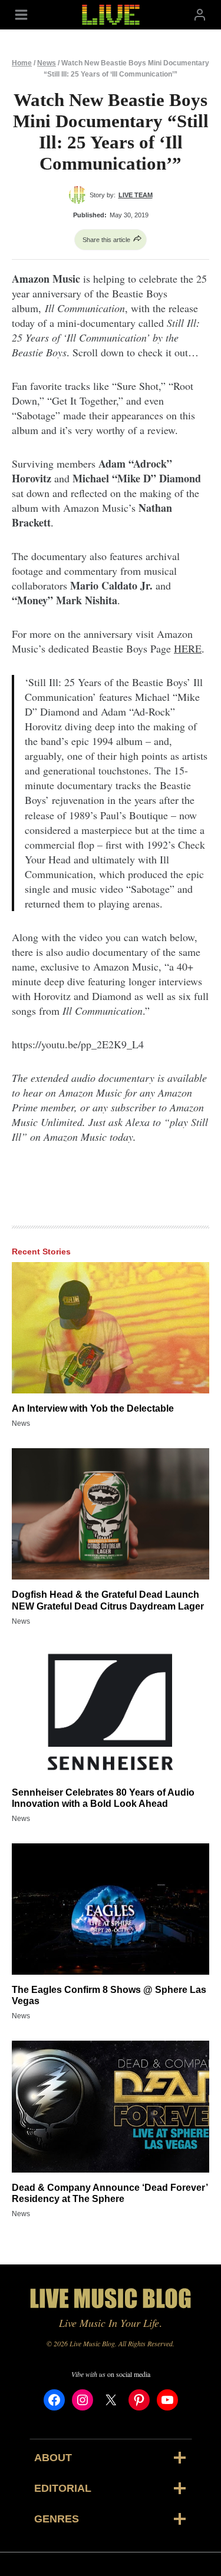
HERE (188, 648)
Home (22, 63)
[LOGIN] (200, 14)
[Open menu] (21, 14)
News (47, 63)
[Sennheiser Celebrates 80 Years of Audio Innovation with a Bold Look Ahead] (111, 1712)
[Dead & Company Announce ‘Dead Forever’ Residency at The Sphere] (111, 2106)
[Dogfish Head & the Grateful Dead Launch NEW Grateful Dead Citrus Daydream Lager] (111, 1514)
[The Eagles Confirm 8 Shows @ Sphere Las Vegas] (111, 1909)
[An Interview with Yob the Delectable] (111, 1328)
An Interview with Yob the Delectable (93, 1408)
